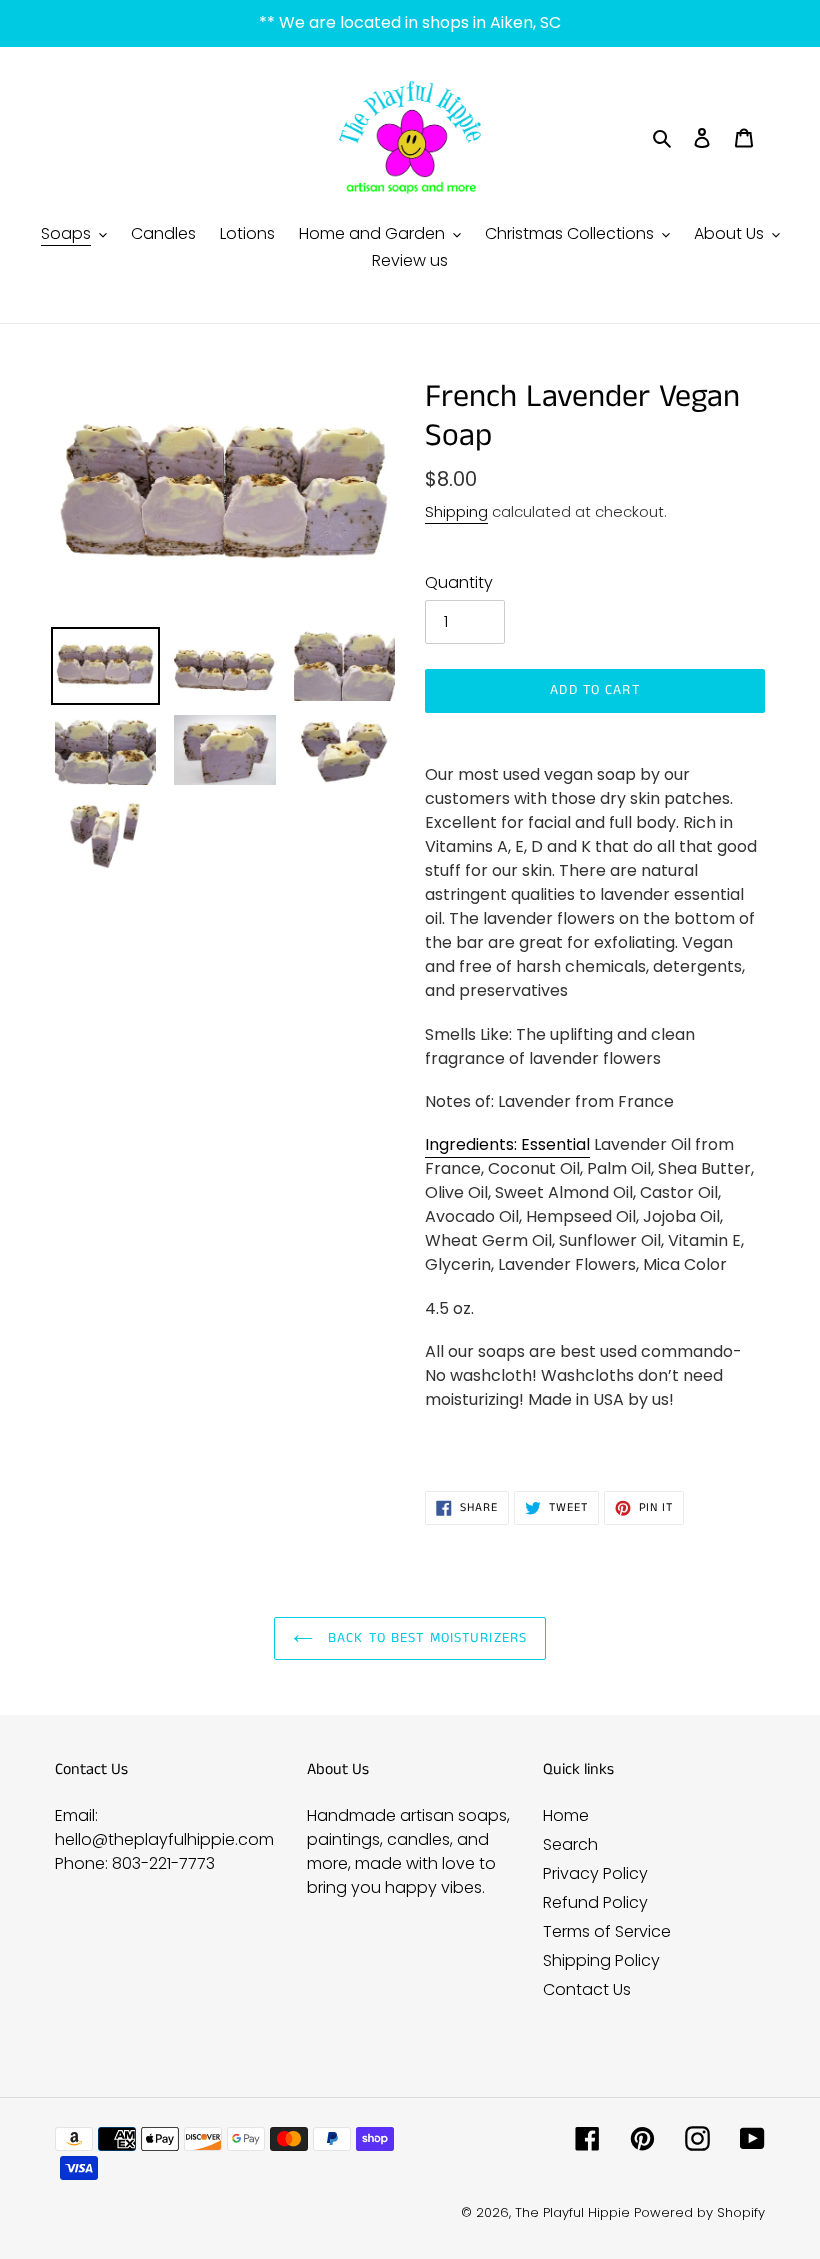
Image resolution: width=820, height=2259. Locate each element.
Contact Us (587, 1989)
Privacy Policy (595, 1873)
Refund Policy (595, 1902)
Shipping (456, 511)
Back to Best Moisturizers (425, 1638)
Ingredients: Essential (507, 1144)
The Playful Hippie (572, 2212)
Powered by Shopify (699, 2212)
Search (570, 1844)
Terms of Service (607, 1931)
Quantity (459, 582)
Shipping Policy (601, 1960)
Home (566, 1815)
